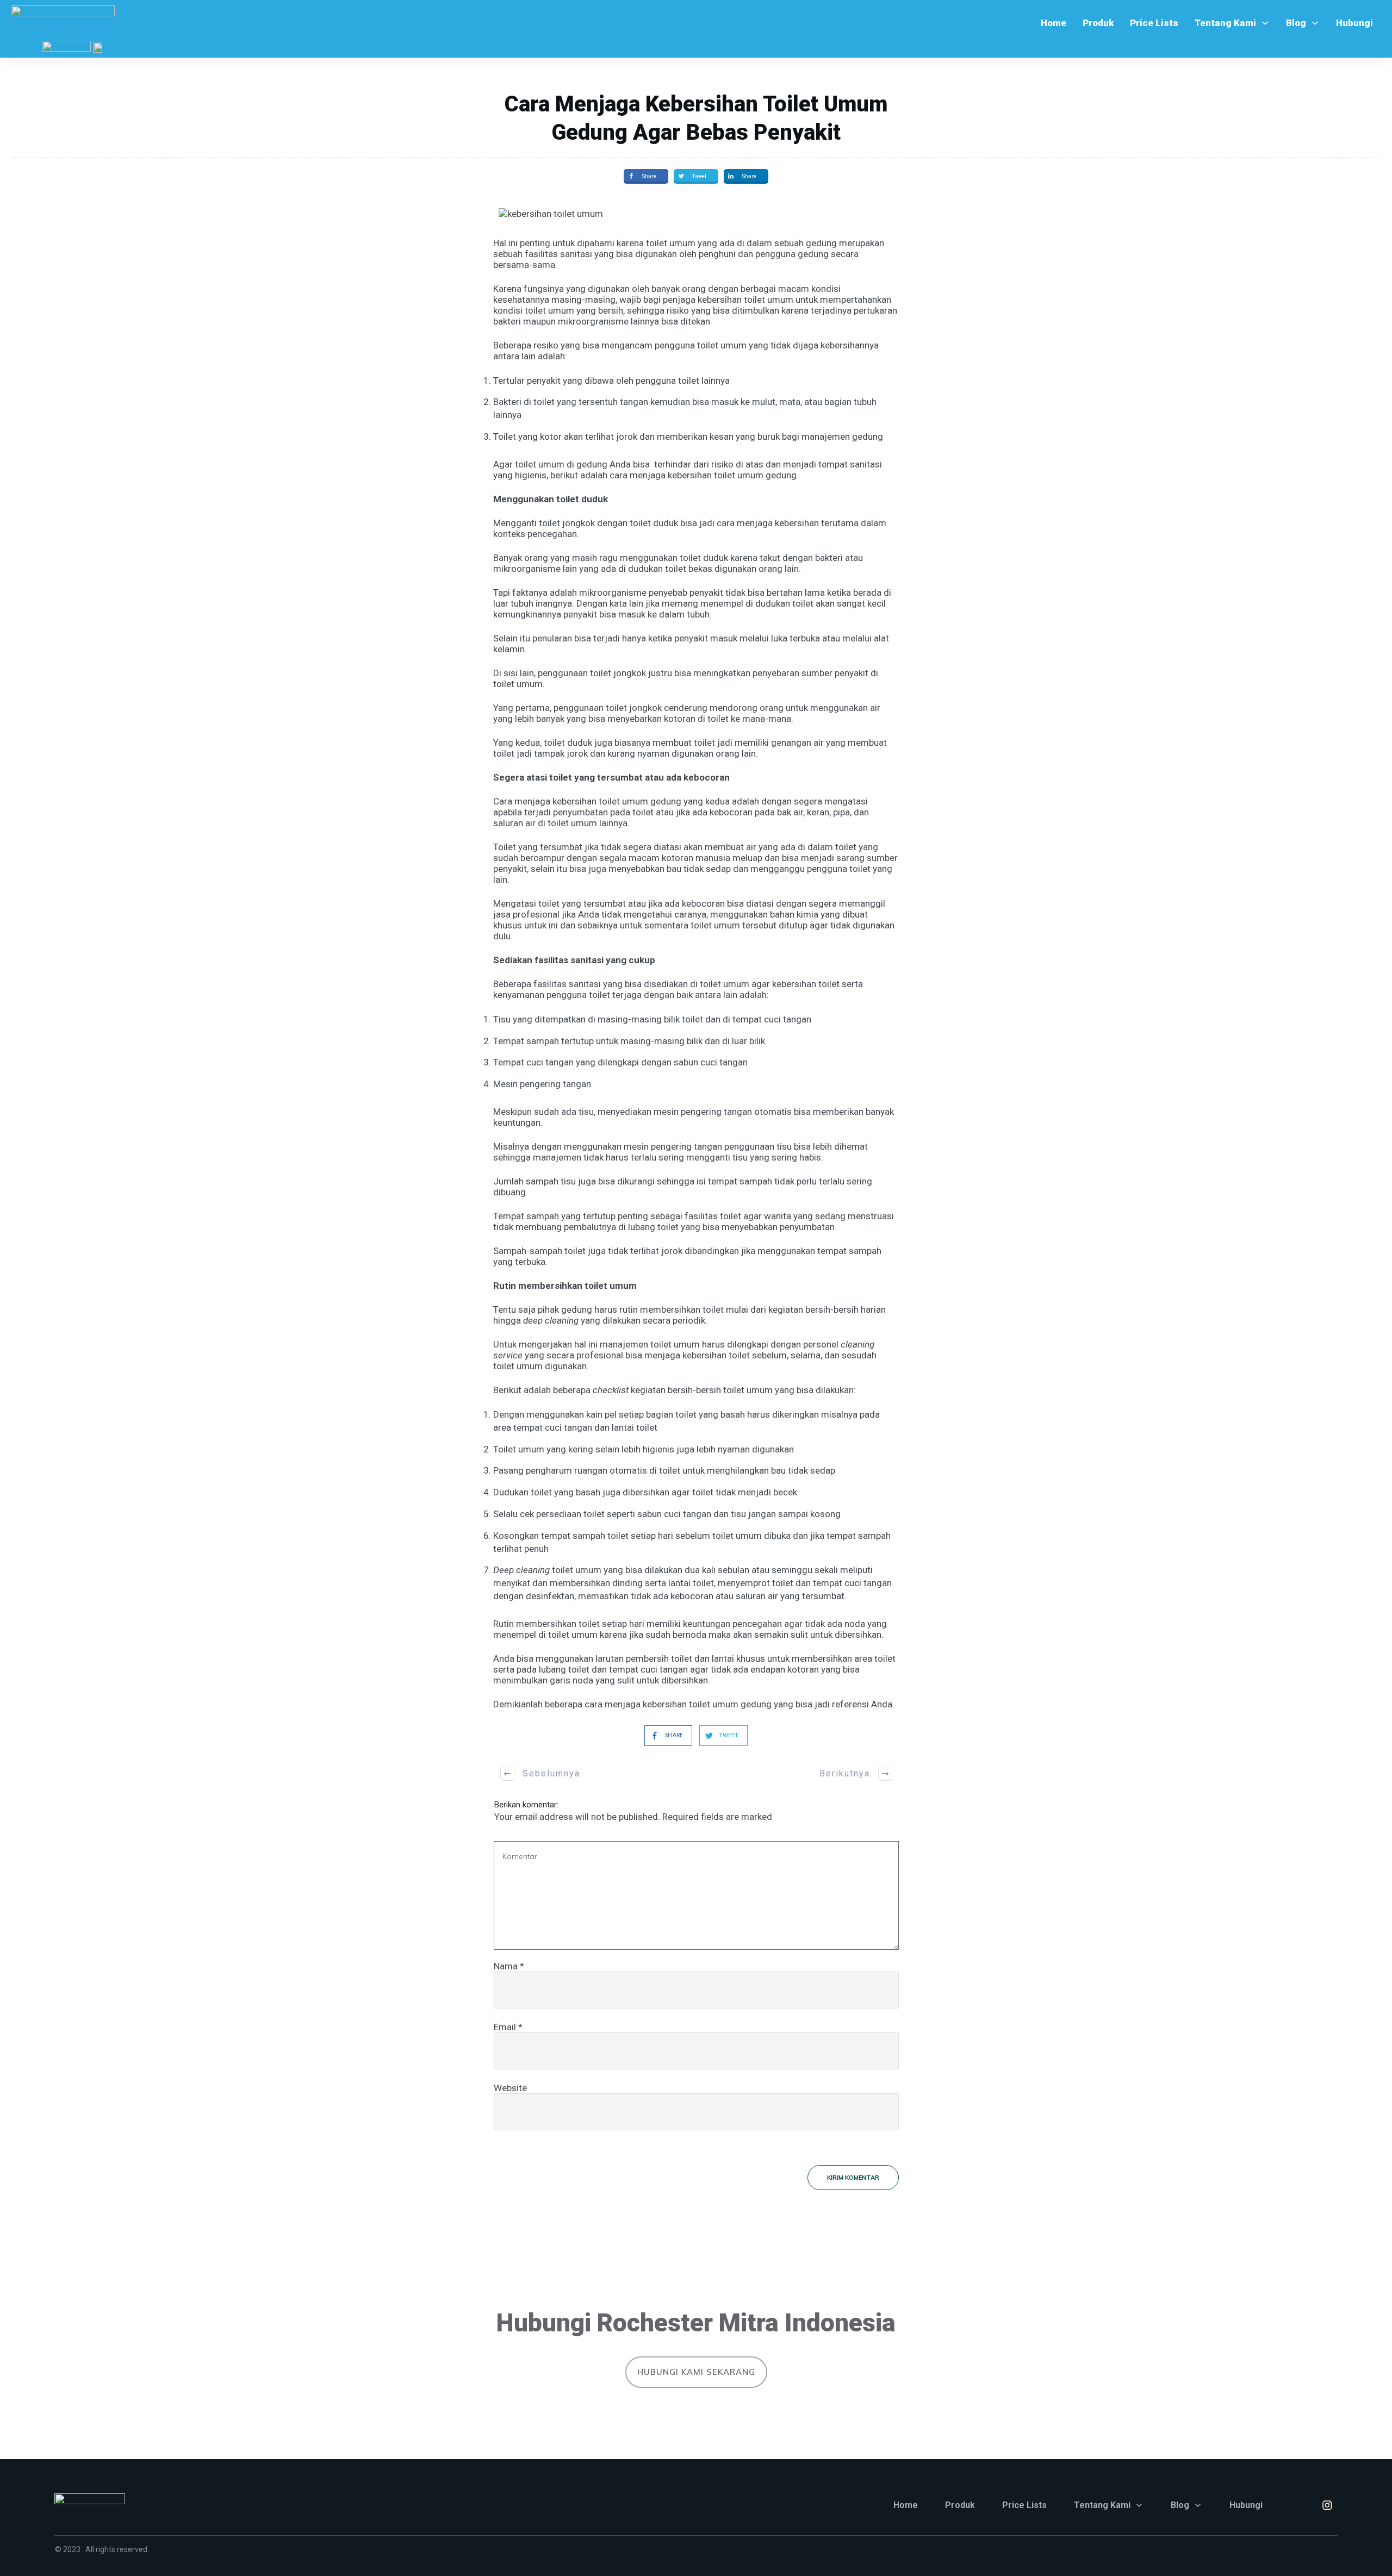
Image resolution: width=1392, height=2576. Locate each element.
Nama (509, 1966)
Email (508, 2027)
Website (510, 2088)
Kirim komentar (853, 2178)
